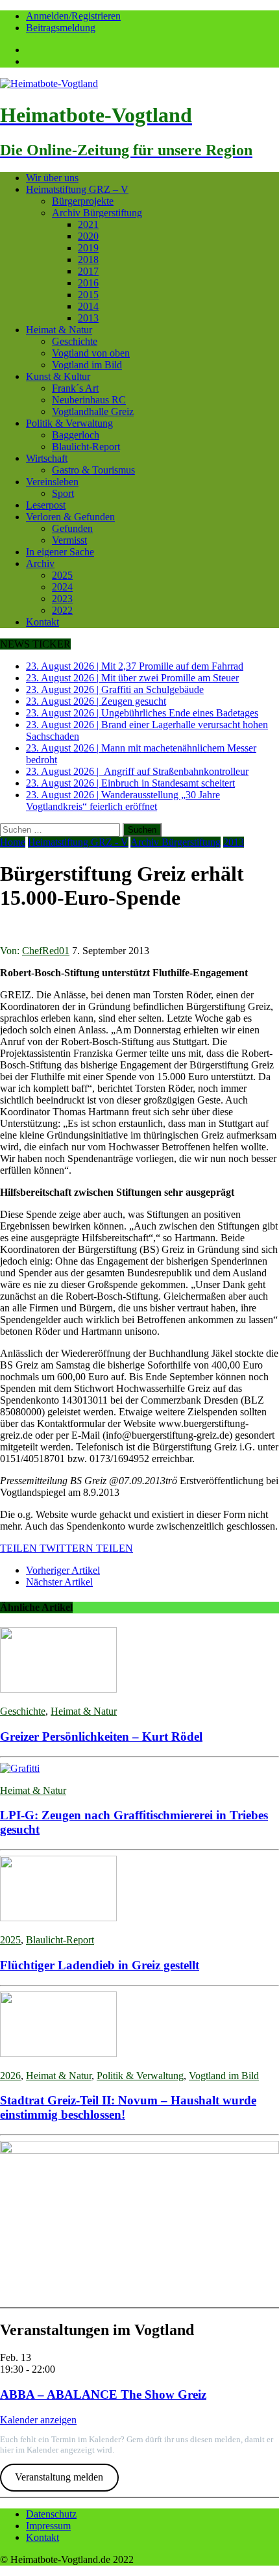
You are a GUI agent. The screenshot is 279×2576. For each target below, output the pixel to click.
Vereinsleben (52, 482)
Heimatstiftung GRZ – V (77, 189)
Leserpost (46, 505)
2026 (10, 2076)
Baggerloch (76, 435)
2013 (88, 318)
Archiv (40, 563)
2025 (62, 575)
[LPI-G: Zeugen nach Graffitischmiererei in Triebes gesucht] (20, 1768)
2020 (88, 236)
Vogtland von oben (91, 353)
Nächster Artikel (59, 1582)
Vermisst (69, 540)
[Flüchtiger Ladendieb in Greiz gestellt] (58, 1918)
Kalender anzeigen (38, 2420)
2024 (62, 587)
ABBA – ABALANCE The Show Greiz (103, 2394)
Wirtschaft (47, 458)
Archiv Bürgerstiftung (97, 213)
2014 (88, 306)
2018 (88, 259)
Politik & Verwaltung (69, 423)
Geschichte (75, 341)
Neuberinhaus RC (89, 400)
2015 (88, 295)
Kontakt (42, 622)
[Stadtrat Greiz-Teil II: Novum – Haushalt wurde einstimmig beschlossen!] (58, 2053)
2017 (88, 271)
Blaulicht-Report (86, 447)
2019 (88, 248)
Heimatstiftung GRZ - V (78, 842)
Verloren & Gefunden (70, 517)
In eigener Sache (60, 552)
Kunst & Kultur (58, 376)
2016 (88, 283)
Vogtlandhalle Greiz (93, 411)
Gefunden (72, 528)
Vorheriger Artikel (63, 1570)
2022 (62, 610)
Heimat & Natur (59, 330)
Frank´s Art (75, 388)
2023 (62, 599)
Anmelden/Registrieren (73, 16)
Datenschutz (51, 2514)
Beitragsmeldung (61, 28)
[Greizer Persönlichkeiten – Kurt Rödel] (58, 1689)
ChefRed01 (46, 951)
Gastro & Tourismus (93, 470)
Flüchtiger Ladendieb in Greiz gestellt (100, 1965)
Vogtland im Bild (87, 365)
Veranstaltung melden (59, 2477)
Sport (63, 493)
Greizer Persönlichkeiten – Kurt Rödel (101, 1736)
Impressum (48, 2526)
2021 (88, 224)
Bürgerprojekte (83, 201)
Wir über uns (52, 178)
